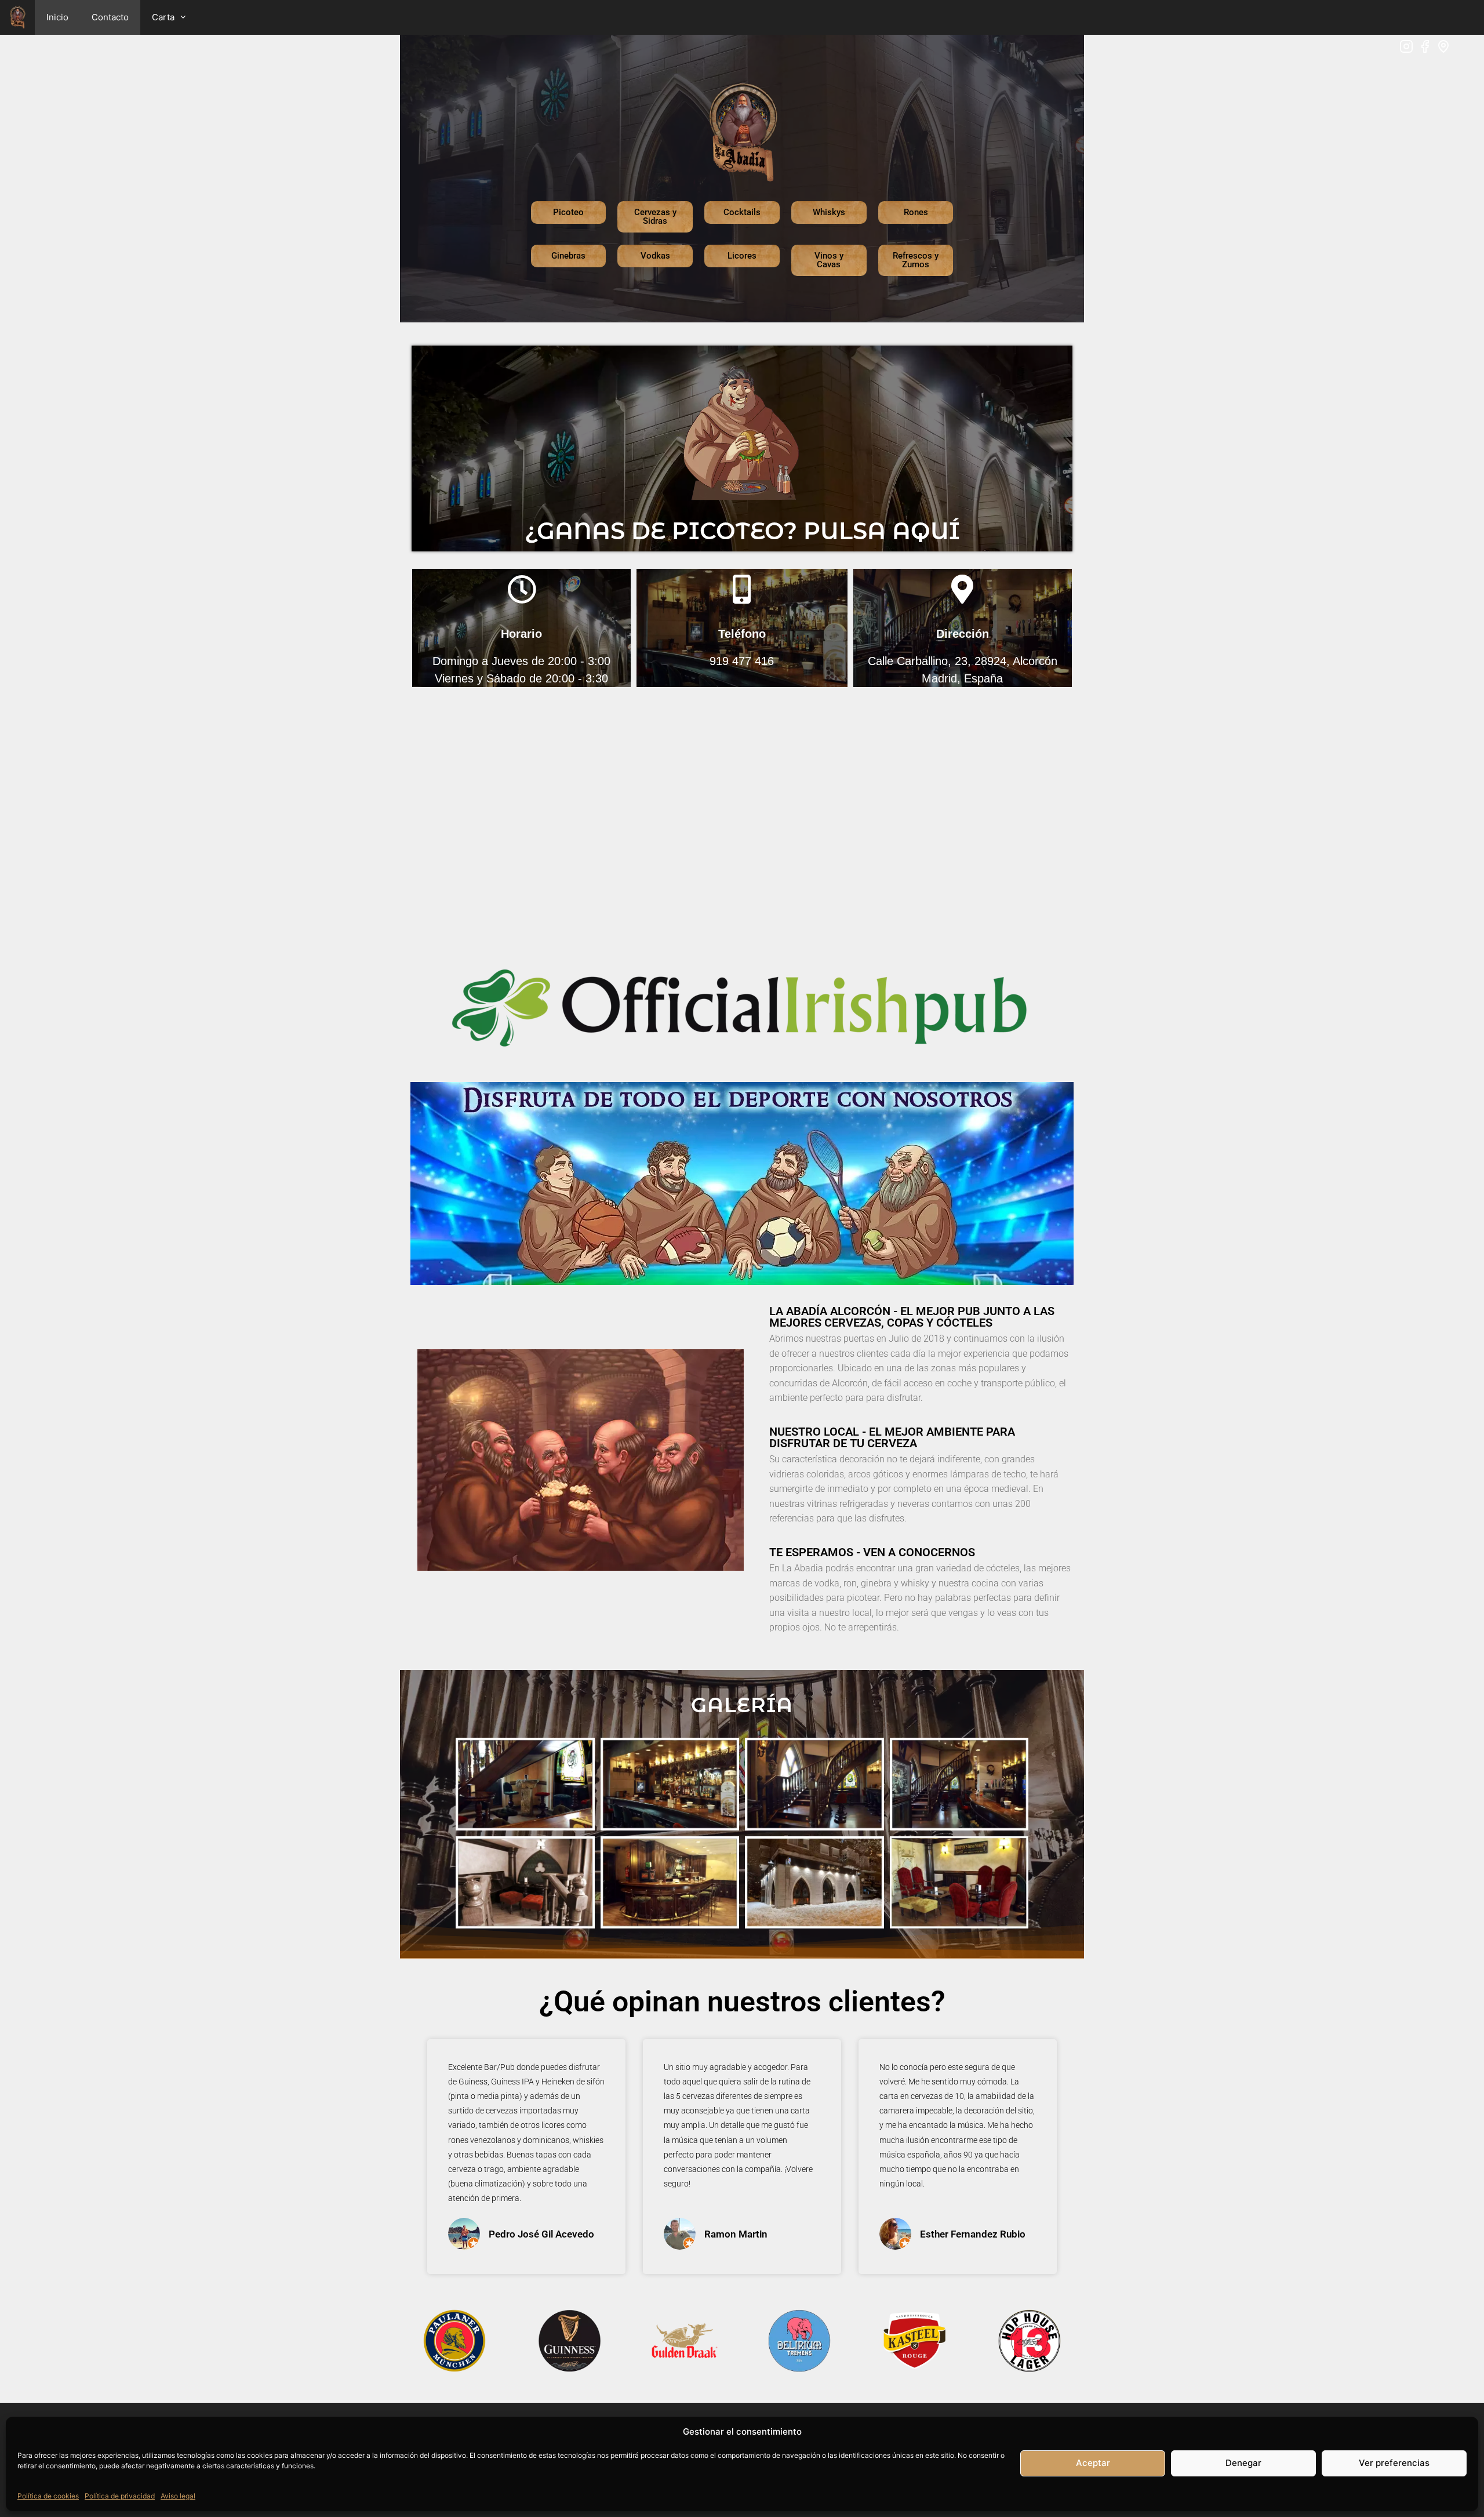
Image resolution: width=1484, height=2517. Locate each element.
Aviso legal (178, 2496)
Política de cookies (48, 2496)
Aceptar (1093, 2463)
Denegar (1243, 2463)
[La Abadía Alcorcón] (17, 17)
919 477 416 (742, 661)
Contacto (110, 17)
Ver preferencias (1394, 2463)
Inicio (57, 17)
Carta (163, 17)
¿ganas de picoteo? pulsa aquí (742, 531)
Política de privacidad (120, 2496)
